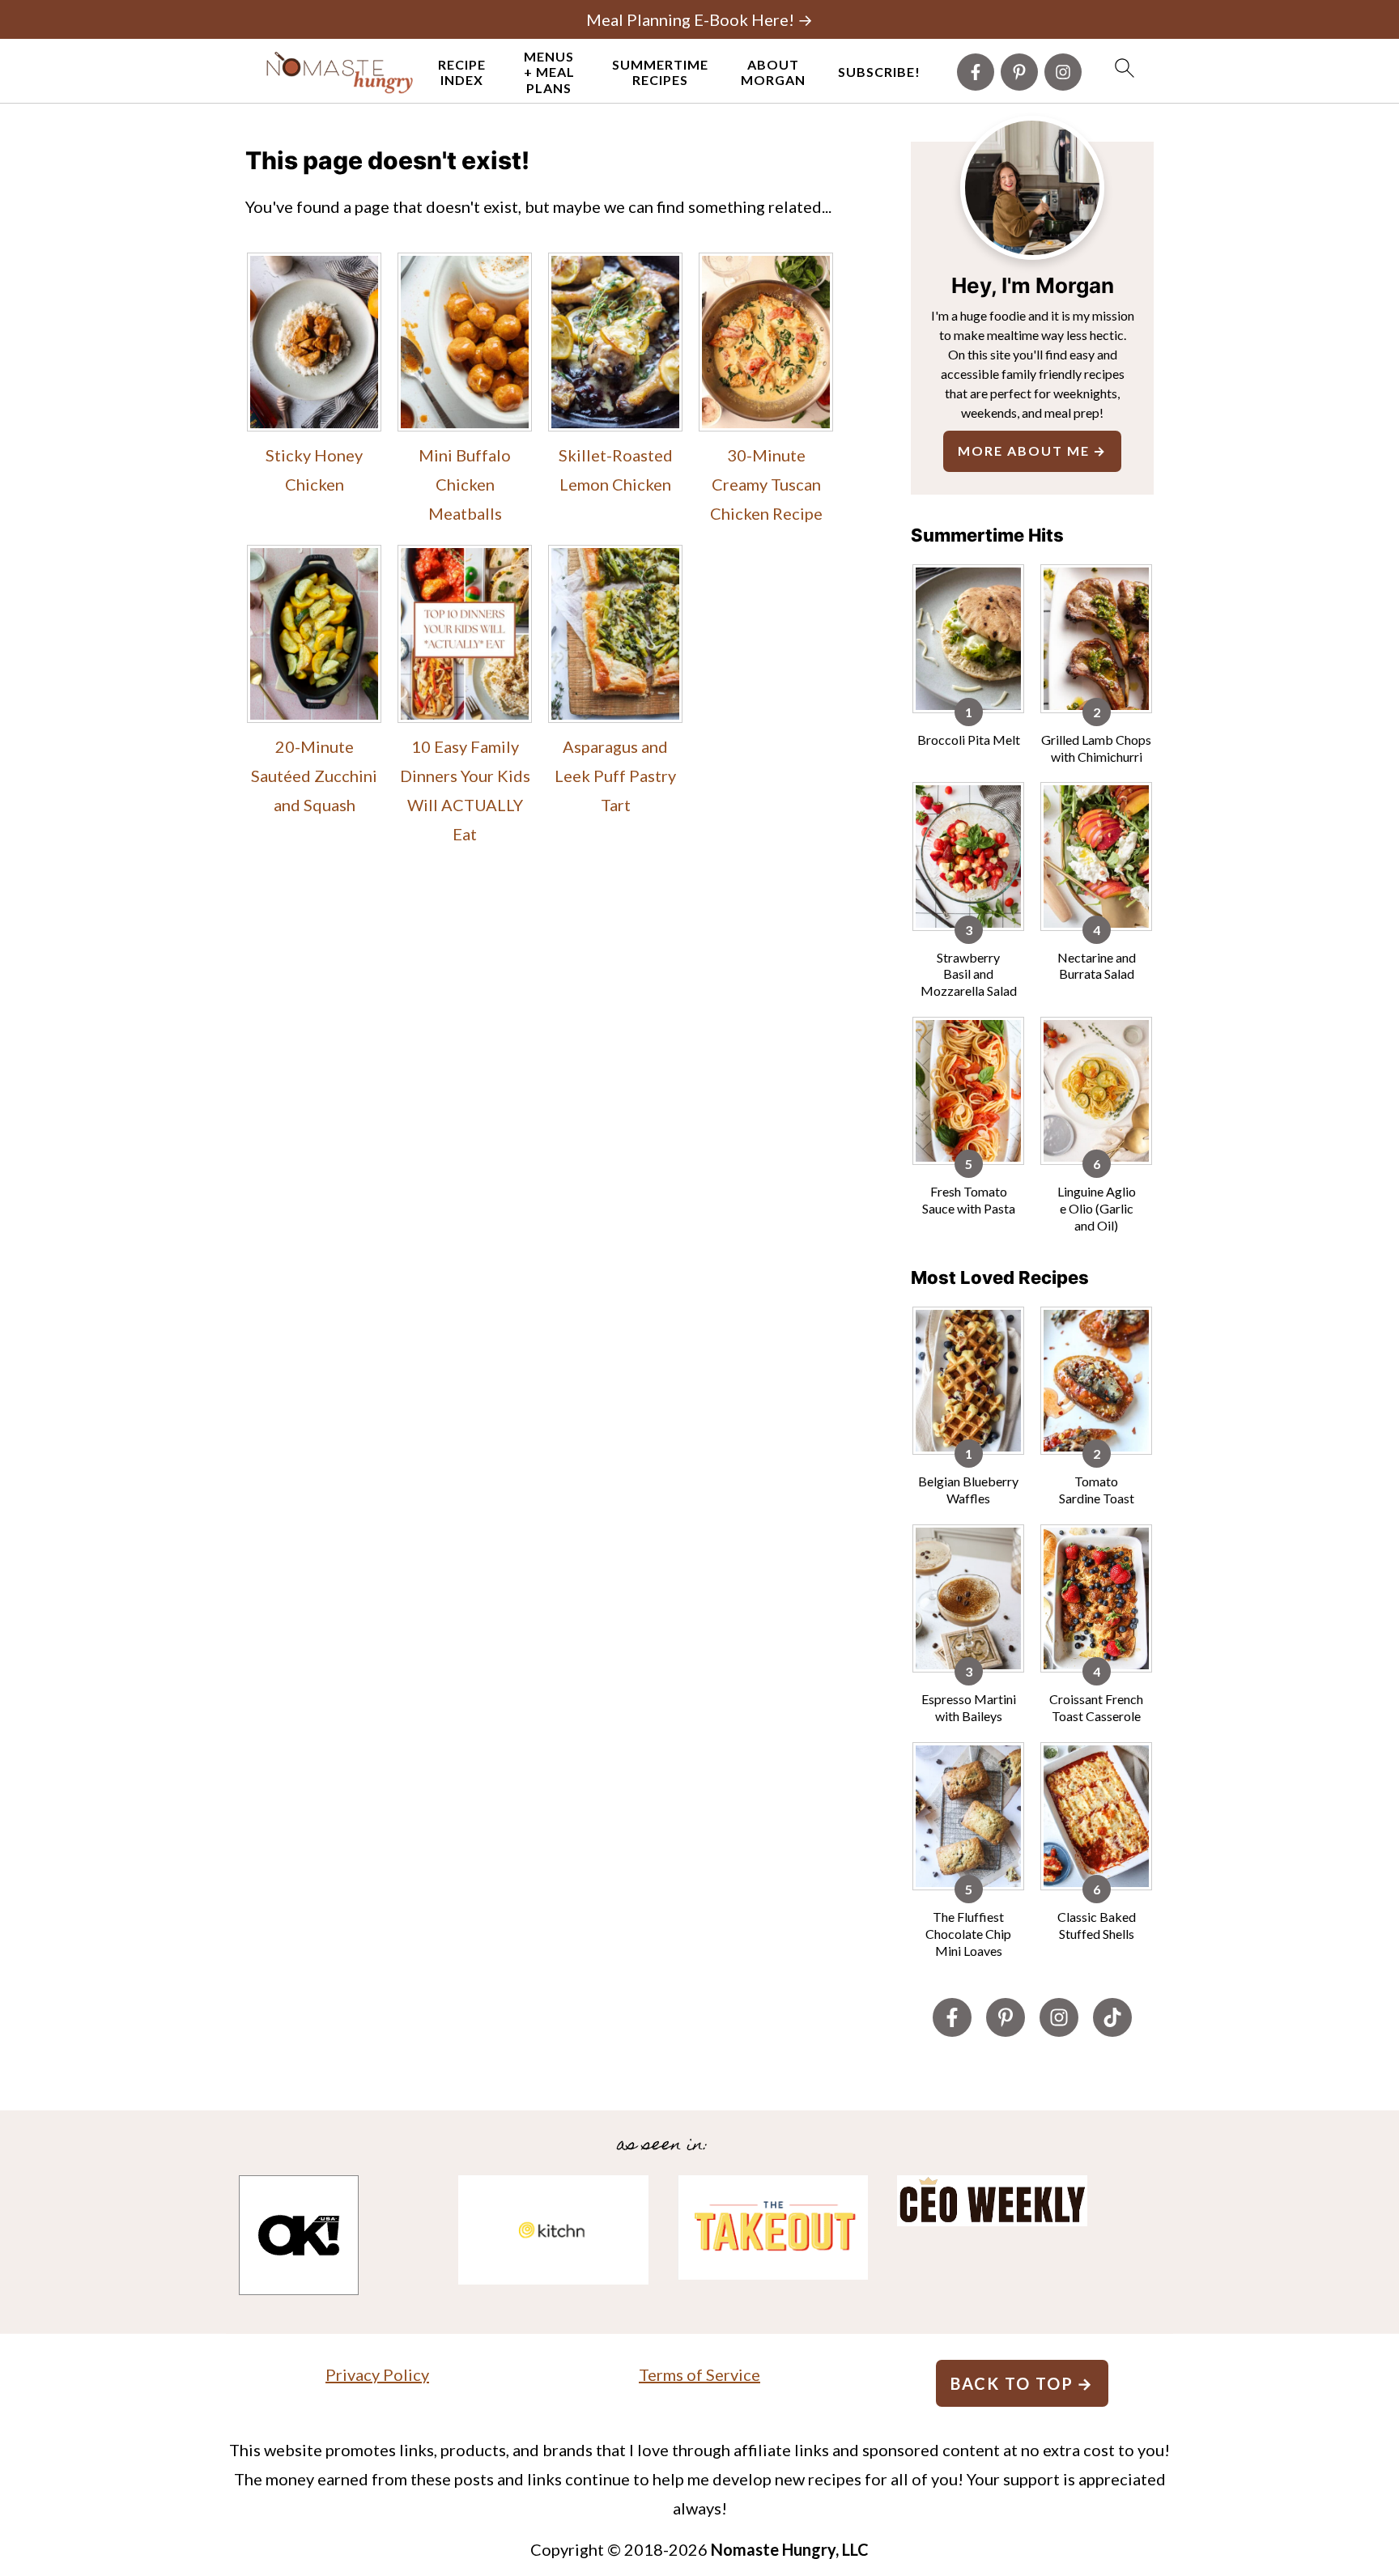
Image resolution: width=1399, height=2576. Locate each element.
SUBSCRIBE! (879, 72)
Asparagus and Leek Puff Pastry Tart (615, 776)
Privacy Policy (377, 2374)
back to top (1012, 2383)
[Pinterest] (1019, 72)
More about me (1024, 451)
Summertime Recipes (660, 72)
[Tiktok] (1112, 2017)
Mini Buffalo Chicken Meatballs (465, 484)
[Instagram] (1063, 72)
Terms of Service (699, 2374)
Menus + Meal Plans (549, 72)
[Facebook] (976, 72)
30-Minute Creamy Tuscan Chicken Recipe (766, 484)
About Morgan (773, 72)
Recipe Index (462, 72)
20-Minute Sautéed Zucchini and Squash (314, 776)
